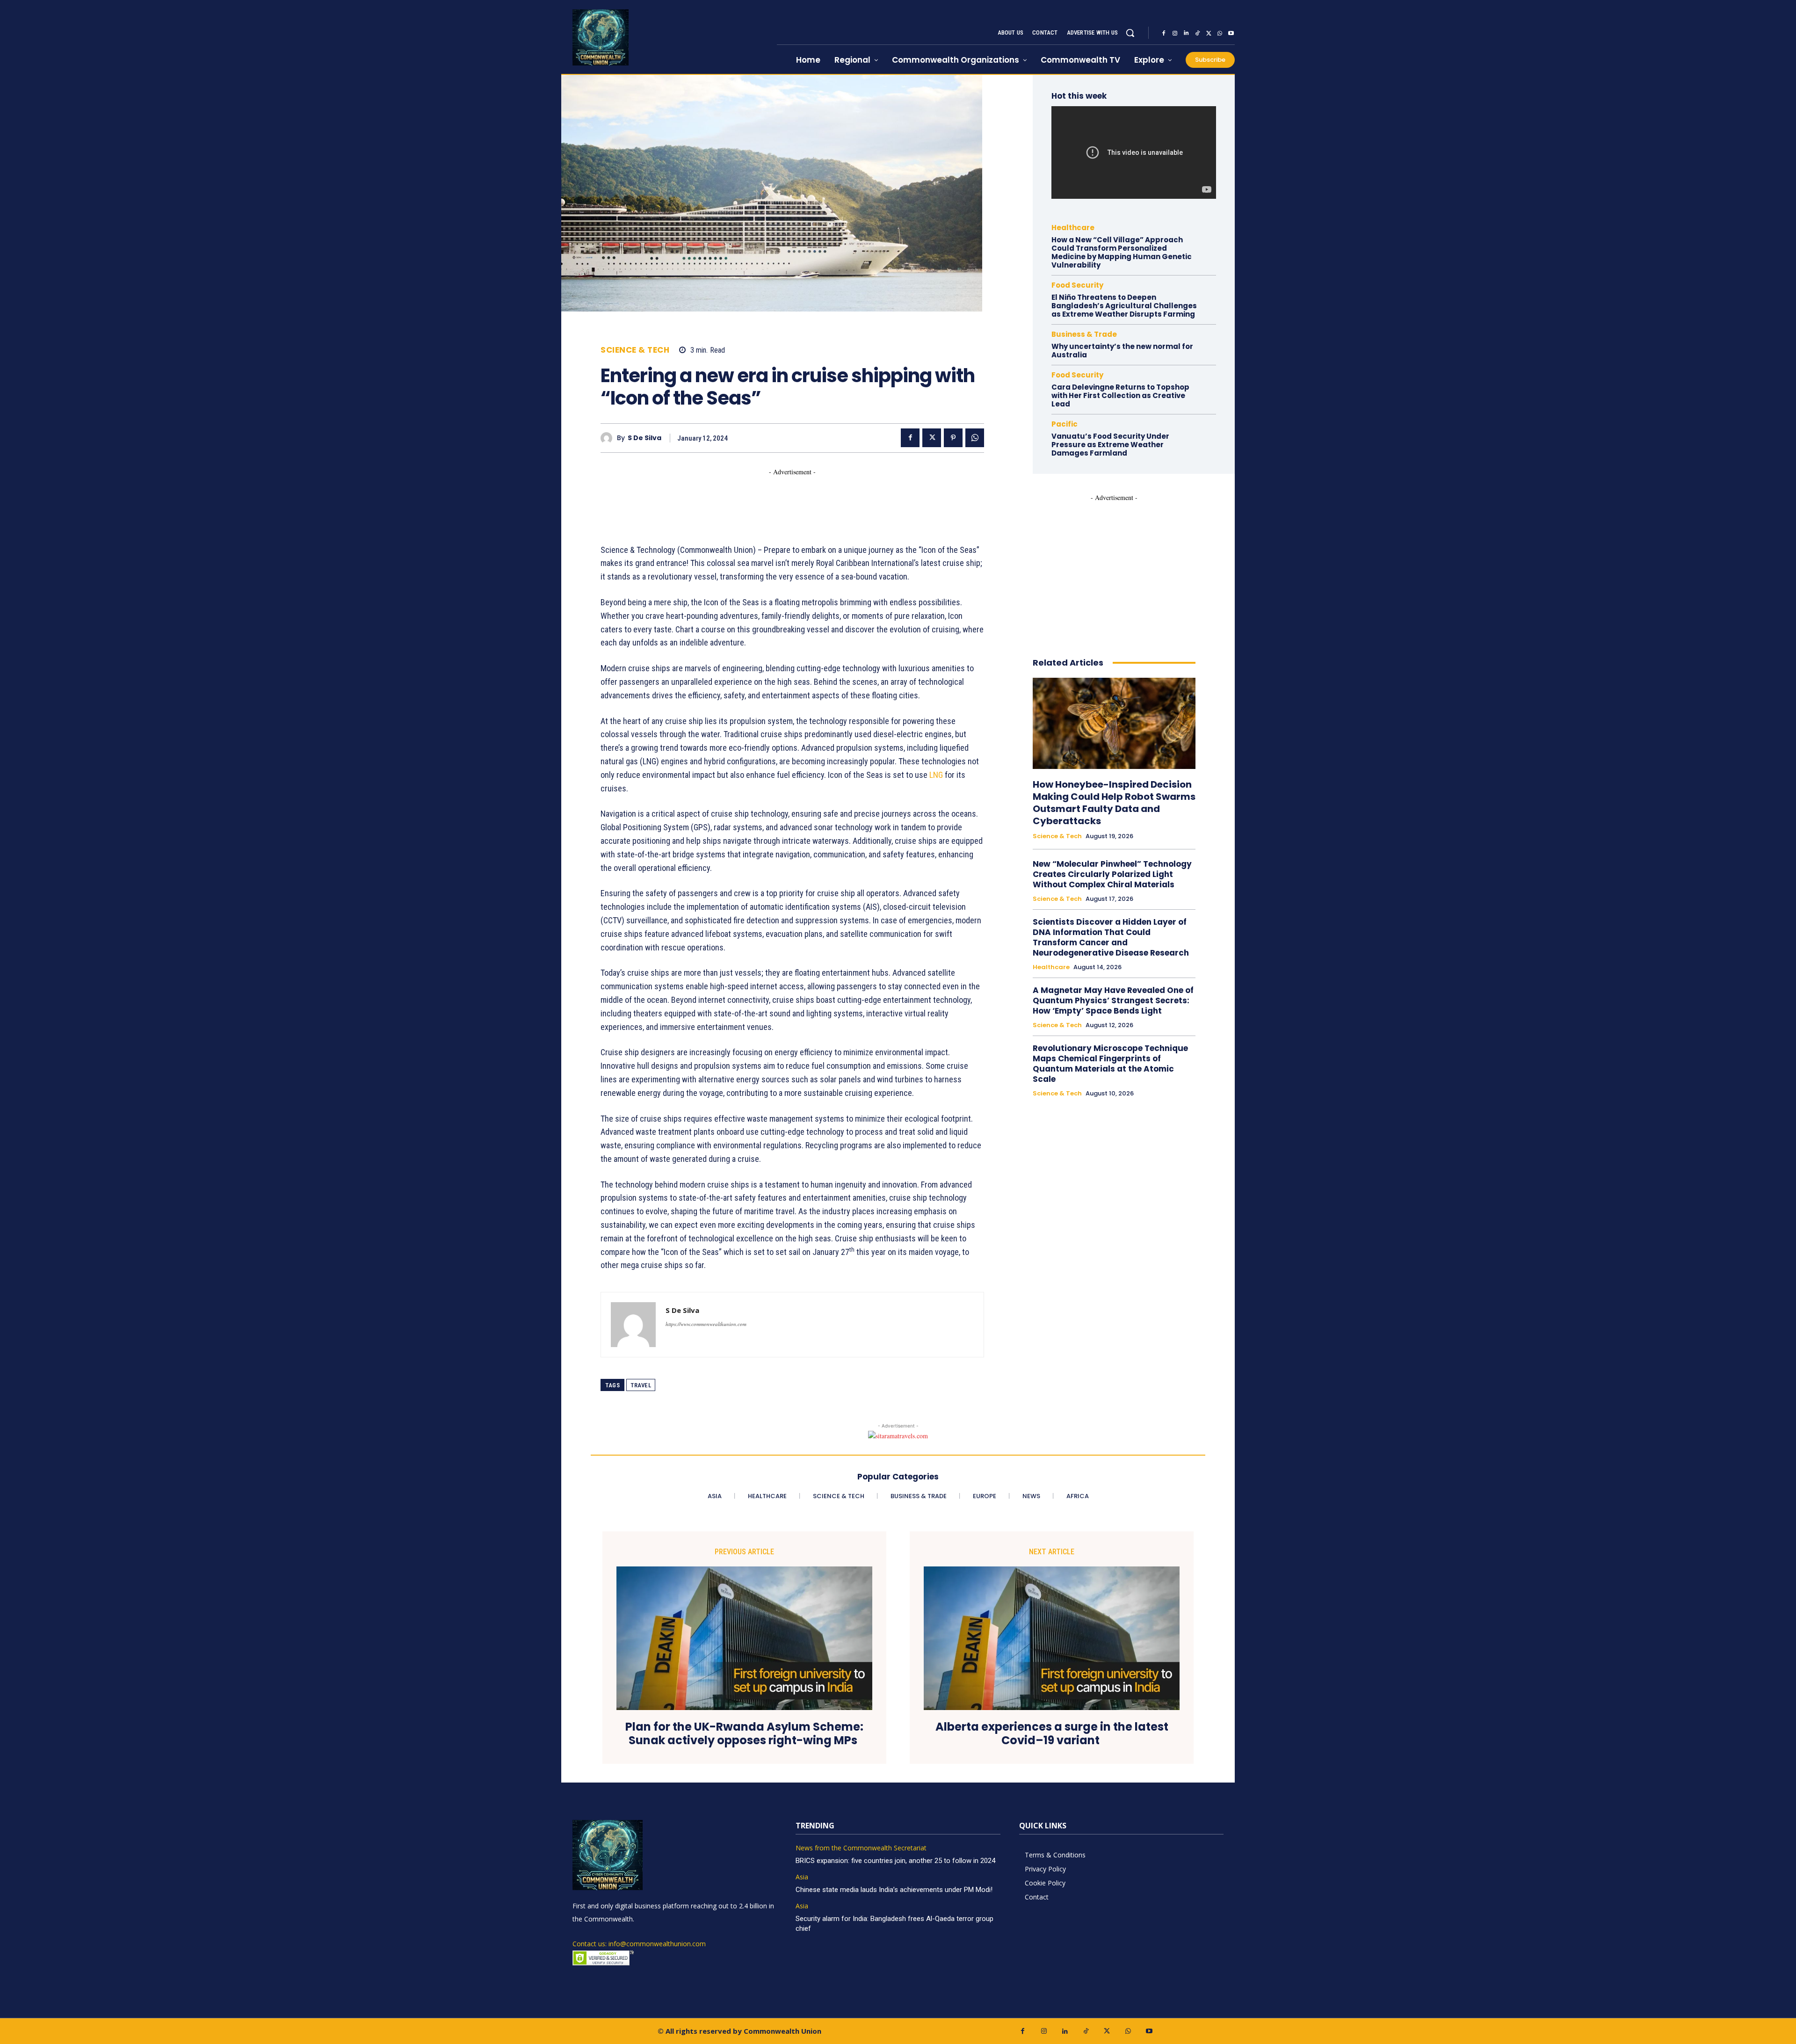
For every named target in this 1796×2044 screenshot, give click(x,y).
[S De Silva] (609, 438)
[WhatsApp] (1220, 33)
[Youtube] (1231, 33)
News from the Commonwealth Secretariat (861, 1848)
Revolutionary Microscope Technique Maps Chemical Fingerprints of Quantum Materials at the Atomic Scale (1110, 1064)
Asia (802, 1877)
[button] (1130, 33)
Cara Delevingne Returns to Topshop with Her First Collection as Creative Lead (1120, 395)
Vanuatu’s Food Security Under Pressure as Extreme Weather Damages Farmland (1110, 445)
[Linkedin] (1186, 33)
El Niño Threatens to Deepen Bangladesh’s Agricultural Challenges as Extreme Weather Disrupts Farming (1124, 306)
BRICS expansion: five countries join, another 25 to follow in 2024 (895, 1861)
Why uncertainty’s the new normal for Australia (1122, 351)
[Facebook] (1164, 33)
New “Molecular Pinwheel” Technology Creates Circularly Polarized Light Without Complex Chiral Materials (1112, 874)
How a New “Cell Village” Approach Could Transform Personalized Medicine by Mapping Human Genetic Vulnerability (1122, 252)
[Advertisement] (771, 498)
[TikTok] (1197, 33)
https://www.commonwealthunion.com (706, 1324)
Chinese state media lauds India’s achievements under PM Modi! (895, 1890)
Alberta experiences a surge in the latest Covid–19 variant (1052, 1734)
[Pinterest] (953, 438)
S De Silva (645, 438)
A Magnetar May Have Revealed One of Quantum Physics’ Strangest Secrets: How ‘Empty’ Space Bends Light (1113, 1000)
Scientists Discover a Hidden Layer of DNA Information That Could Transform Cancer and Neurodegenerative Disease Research (1111, 937)
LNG (936, 775)
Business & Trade (1084, 334)
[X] (1209, 33)
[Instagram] (1175, 33)
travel (641, 1385)
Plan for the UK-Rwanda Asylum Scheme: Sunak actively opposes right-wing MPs (744, 1734)
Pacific (1065, 424)
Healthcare (1073, 228)
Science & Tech (635, 350)
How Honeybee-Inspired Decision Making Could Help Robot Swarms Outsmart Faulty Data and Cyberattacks (1114, 803)
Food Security (1077, 285)
